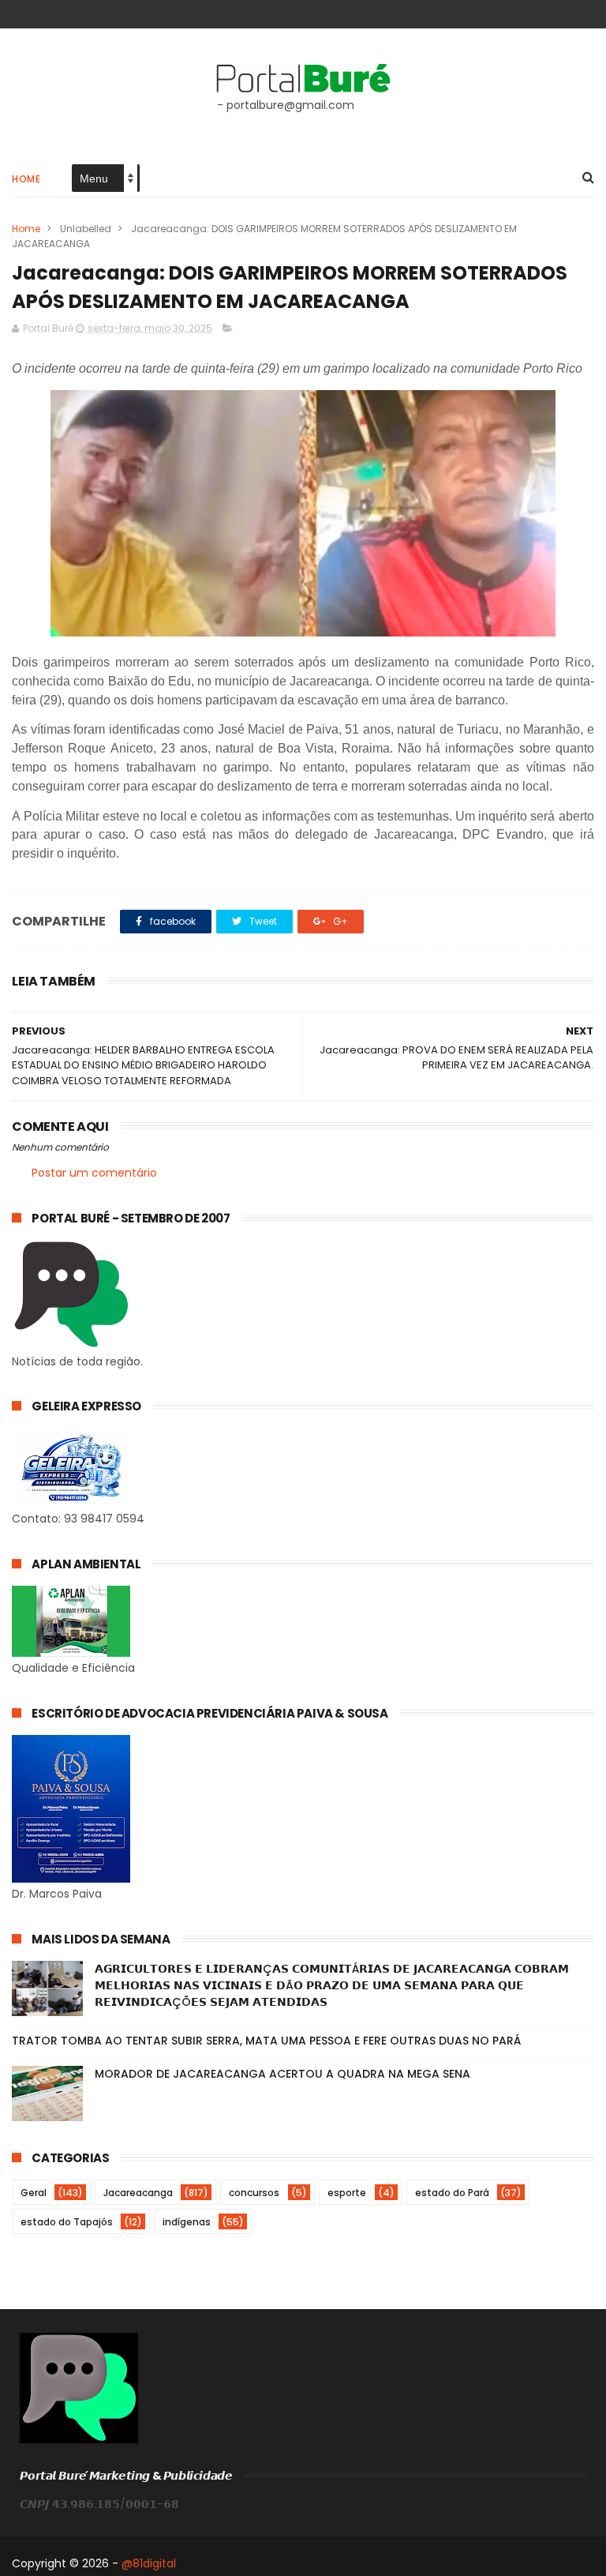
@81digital (149, 2563)
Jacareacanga (138, 2193)
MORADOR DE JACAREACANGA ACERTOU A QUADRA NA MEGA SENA (282, 2074)
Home (26, 179)
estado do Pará (452, 2193)
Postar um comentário (94, 1173)
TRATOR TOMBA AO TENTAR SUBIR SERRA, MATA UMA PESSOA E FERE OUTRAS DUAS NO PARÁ (266, 2041)
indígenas (187, 2222)
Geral (34, 2193)
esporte (347, 2193)
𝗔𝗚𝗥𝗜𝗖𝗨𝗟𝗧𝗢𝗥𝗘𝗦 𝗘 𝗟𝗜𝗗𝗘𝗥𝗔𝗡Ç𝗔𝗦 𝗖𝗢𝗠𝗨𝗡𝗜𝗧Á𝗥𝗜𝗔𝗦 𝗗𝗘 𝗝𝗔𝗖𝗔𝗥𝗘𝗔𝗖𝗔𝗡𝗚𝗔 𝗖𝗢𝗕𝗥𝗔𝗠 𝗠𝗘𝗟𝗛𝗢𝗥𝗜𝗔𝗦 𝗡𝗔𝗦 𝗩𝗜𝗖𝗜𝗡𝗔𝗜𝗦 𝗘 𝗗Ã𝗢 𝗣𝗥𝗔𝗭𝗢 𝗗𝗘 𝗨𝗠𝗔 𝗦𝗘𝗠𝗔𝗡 (332, 1985)
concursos (254, 2193)
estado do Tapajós (67, 2222)
